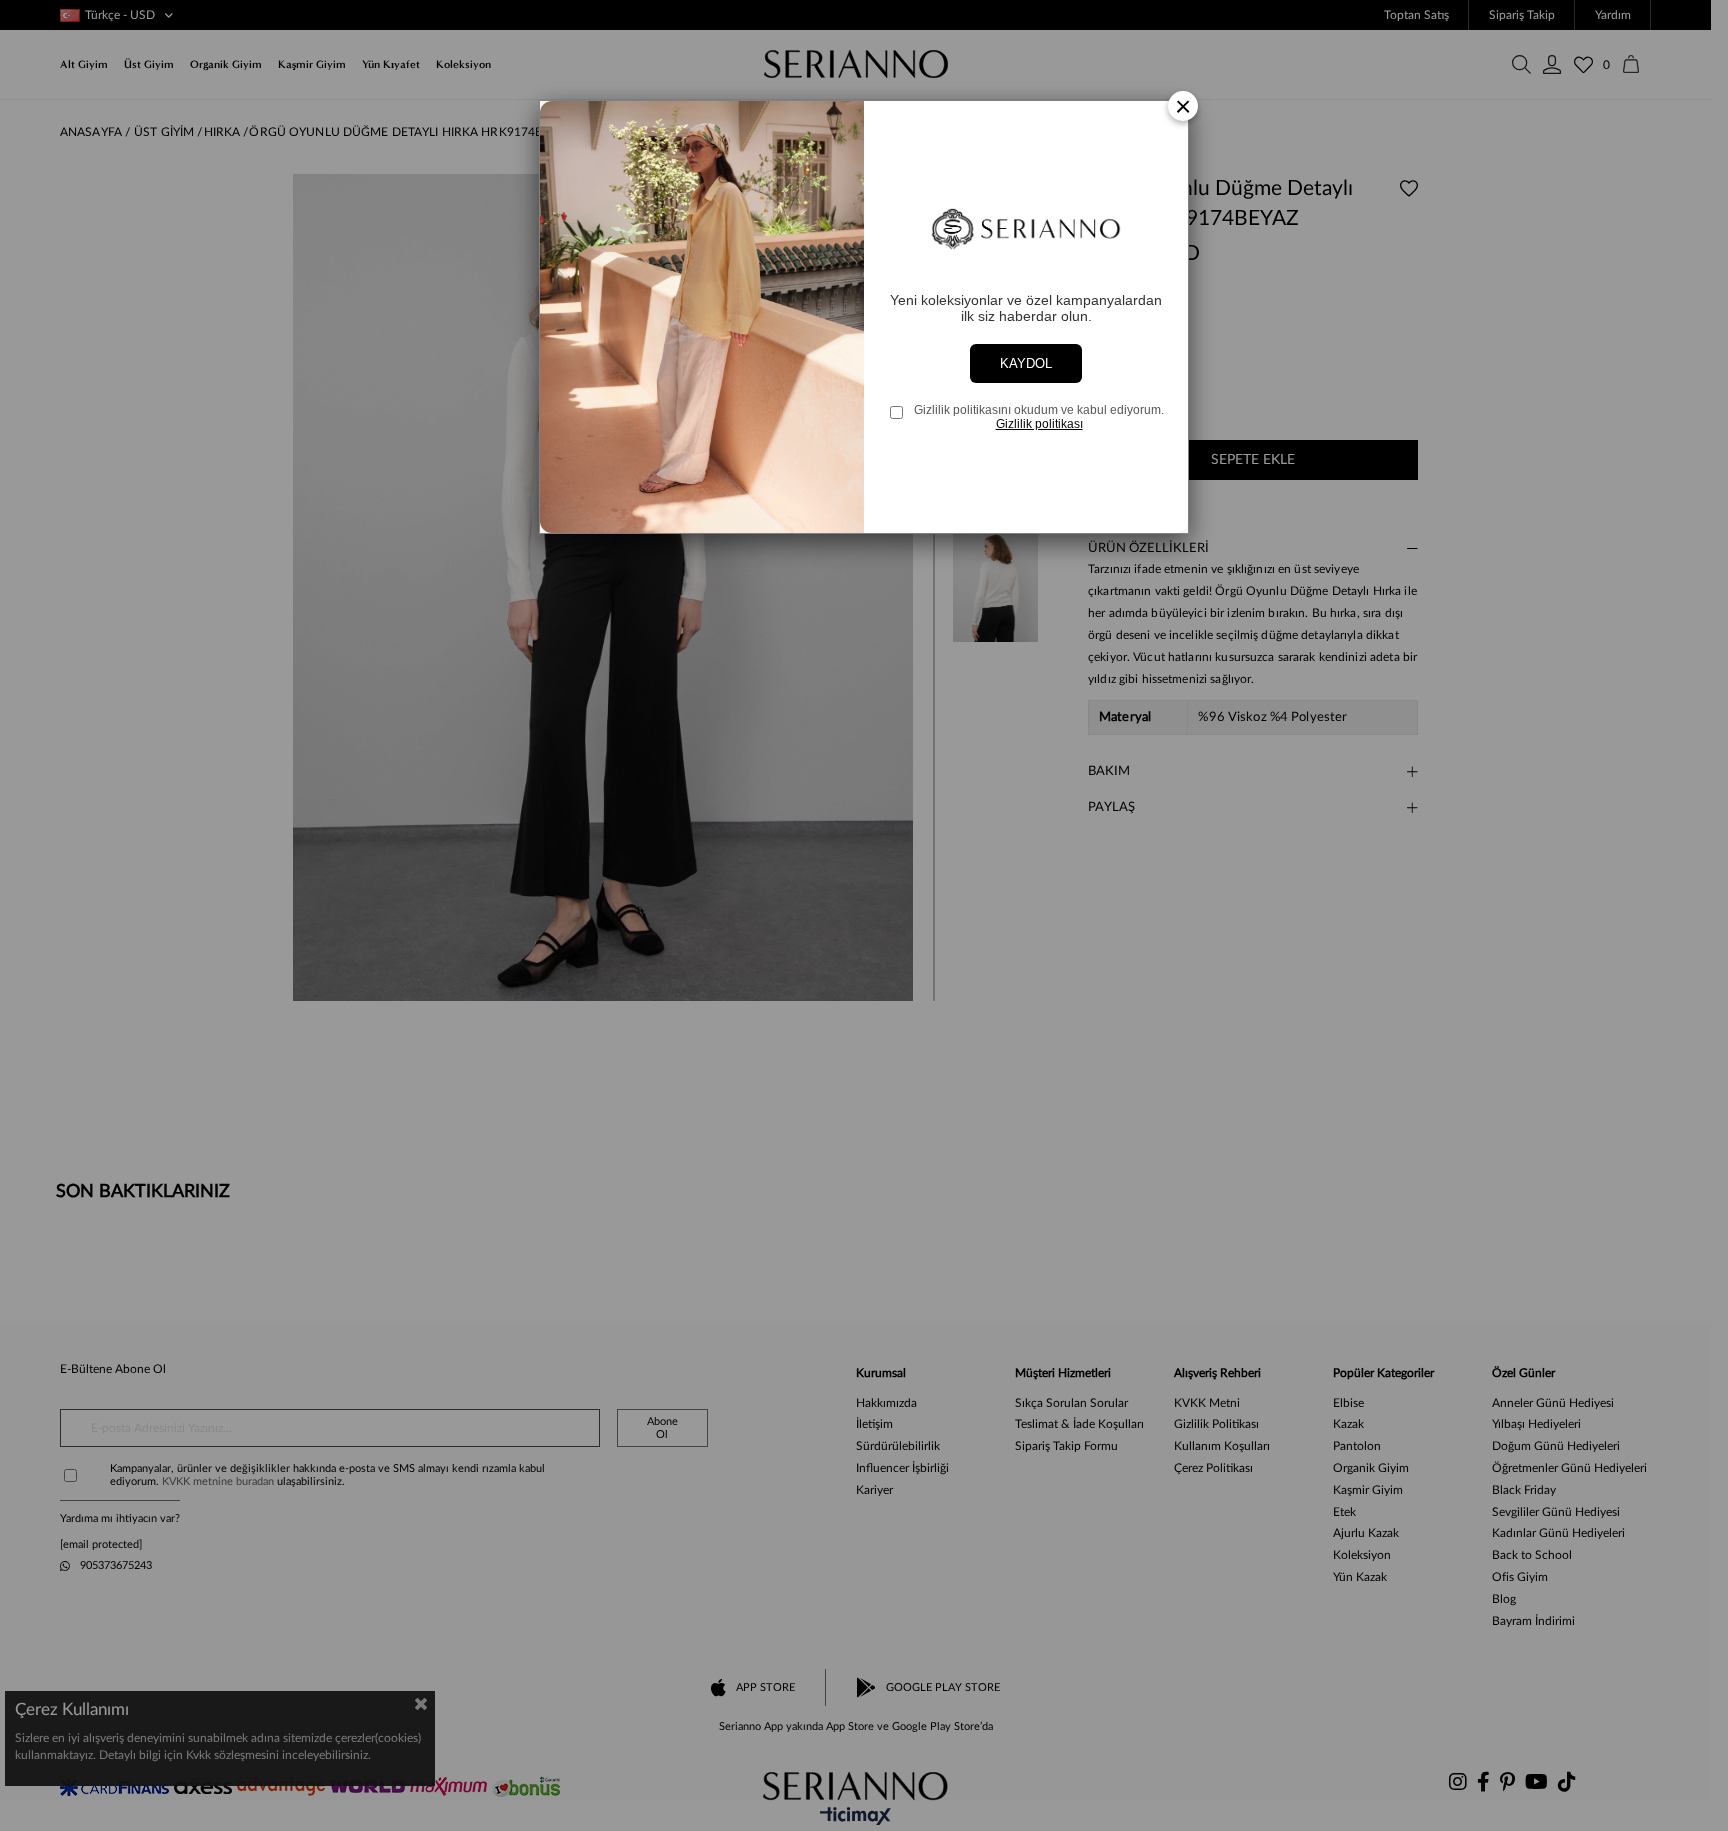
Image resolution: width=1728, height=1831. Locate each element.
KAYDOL (1026, 363)
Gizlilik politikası (1039, 424)
